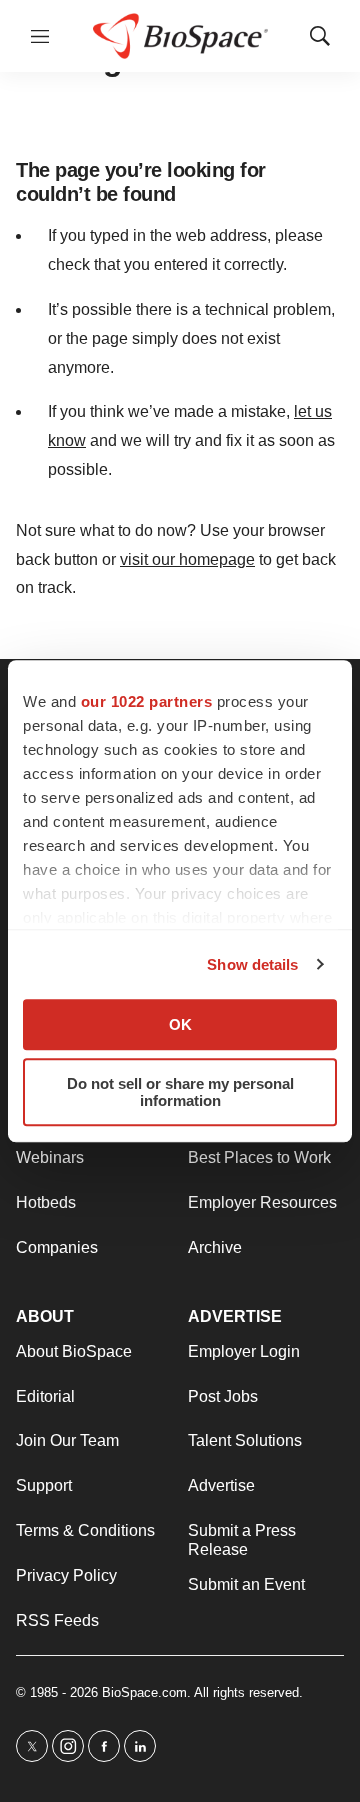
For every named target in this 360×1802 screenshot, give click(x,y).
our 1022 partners (147, 701)
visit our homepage (187, 559)
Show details (252, 964)
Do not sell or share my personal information (180, 1092)
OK (180, 1024)
